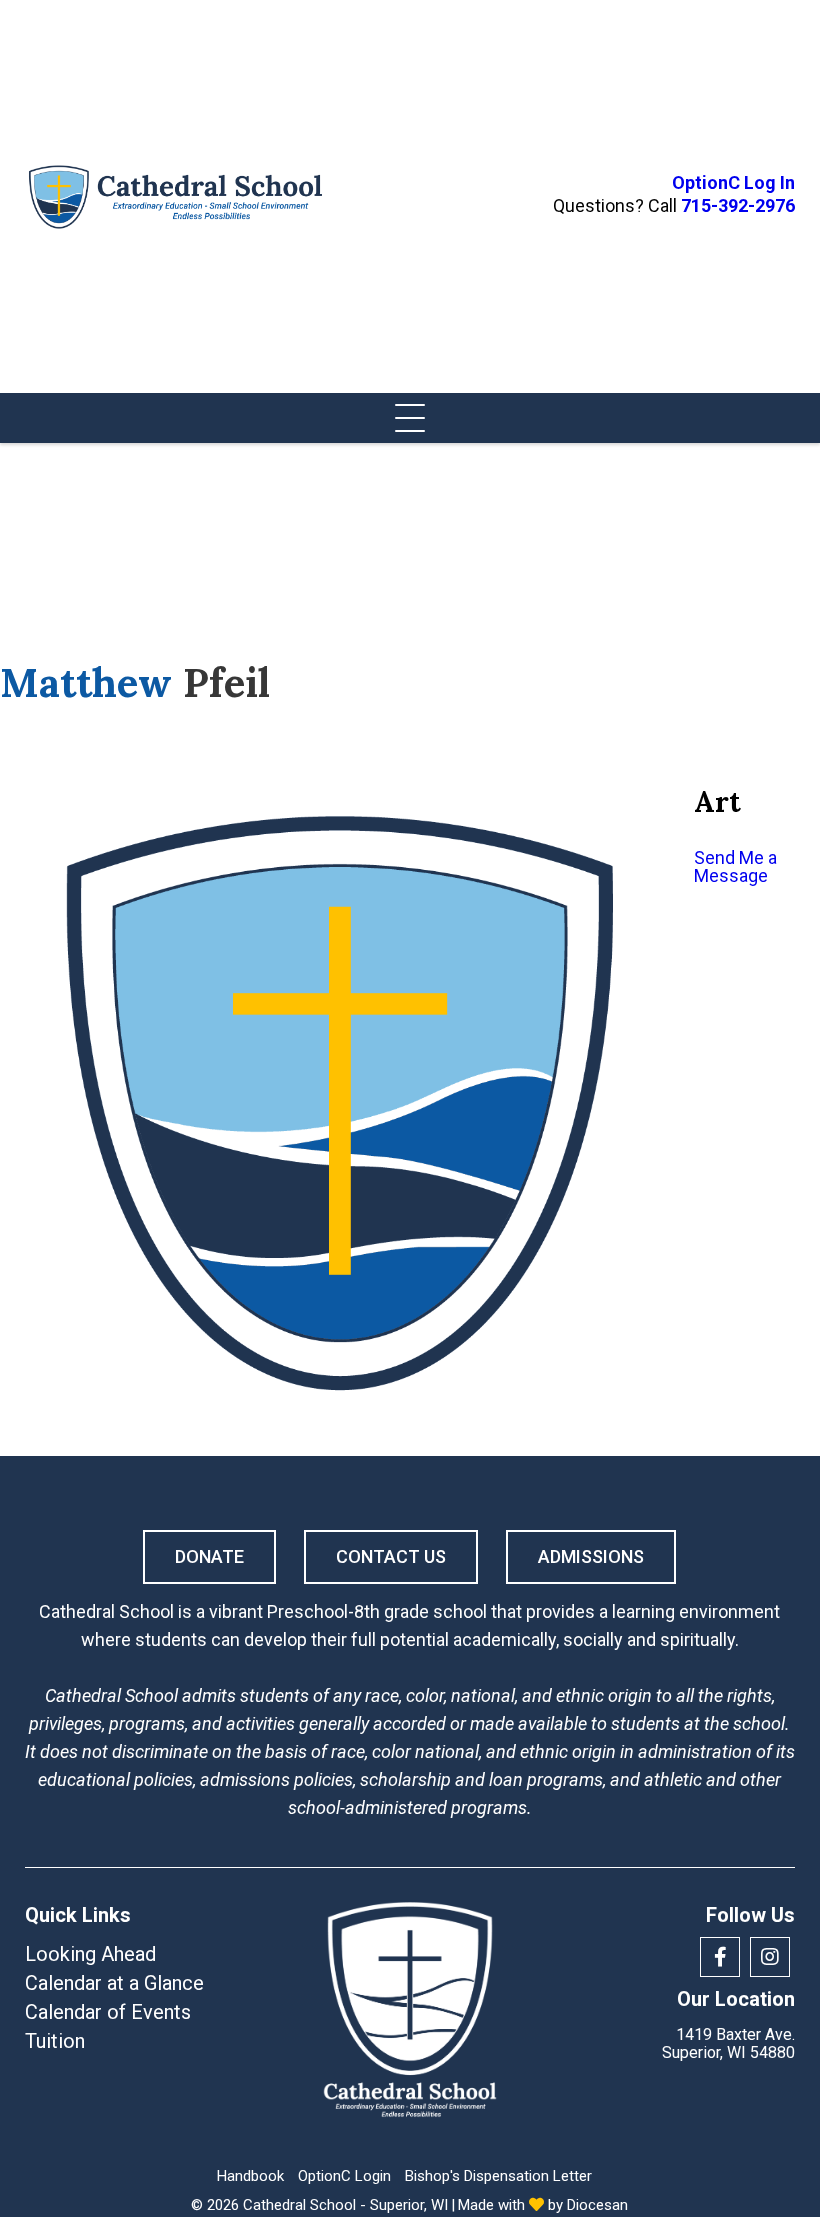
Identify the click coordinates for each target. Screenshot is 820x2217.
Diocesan (597, 2205)
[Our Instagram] (770, 1957)
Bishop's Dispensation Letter (498, 2176)
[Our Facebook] (720, 1957)
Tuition (55, 2041)
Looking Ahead (90, 1954)
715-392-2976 (738, 205)
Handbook (250, 2176)
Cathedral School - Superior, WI (345, 2205)
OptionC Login (344, 2176)
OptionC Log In (733, 183)
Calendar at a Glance (114, 1983)
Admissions (591, 1556)
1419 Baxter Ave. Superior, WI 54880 (728, 2044)
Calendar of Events (108, 2012)
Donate (209, 1556)
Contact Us (391, 1556)
